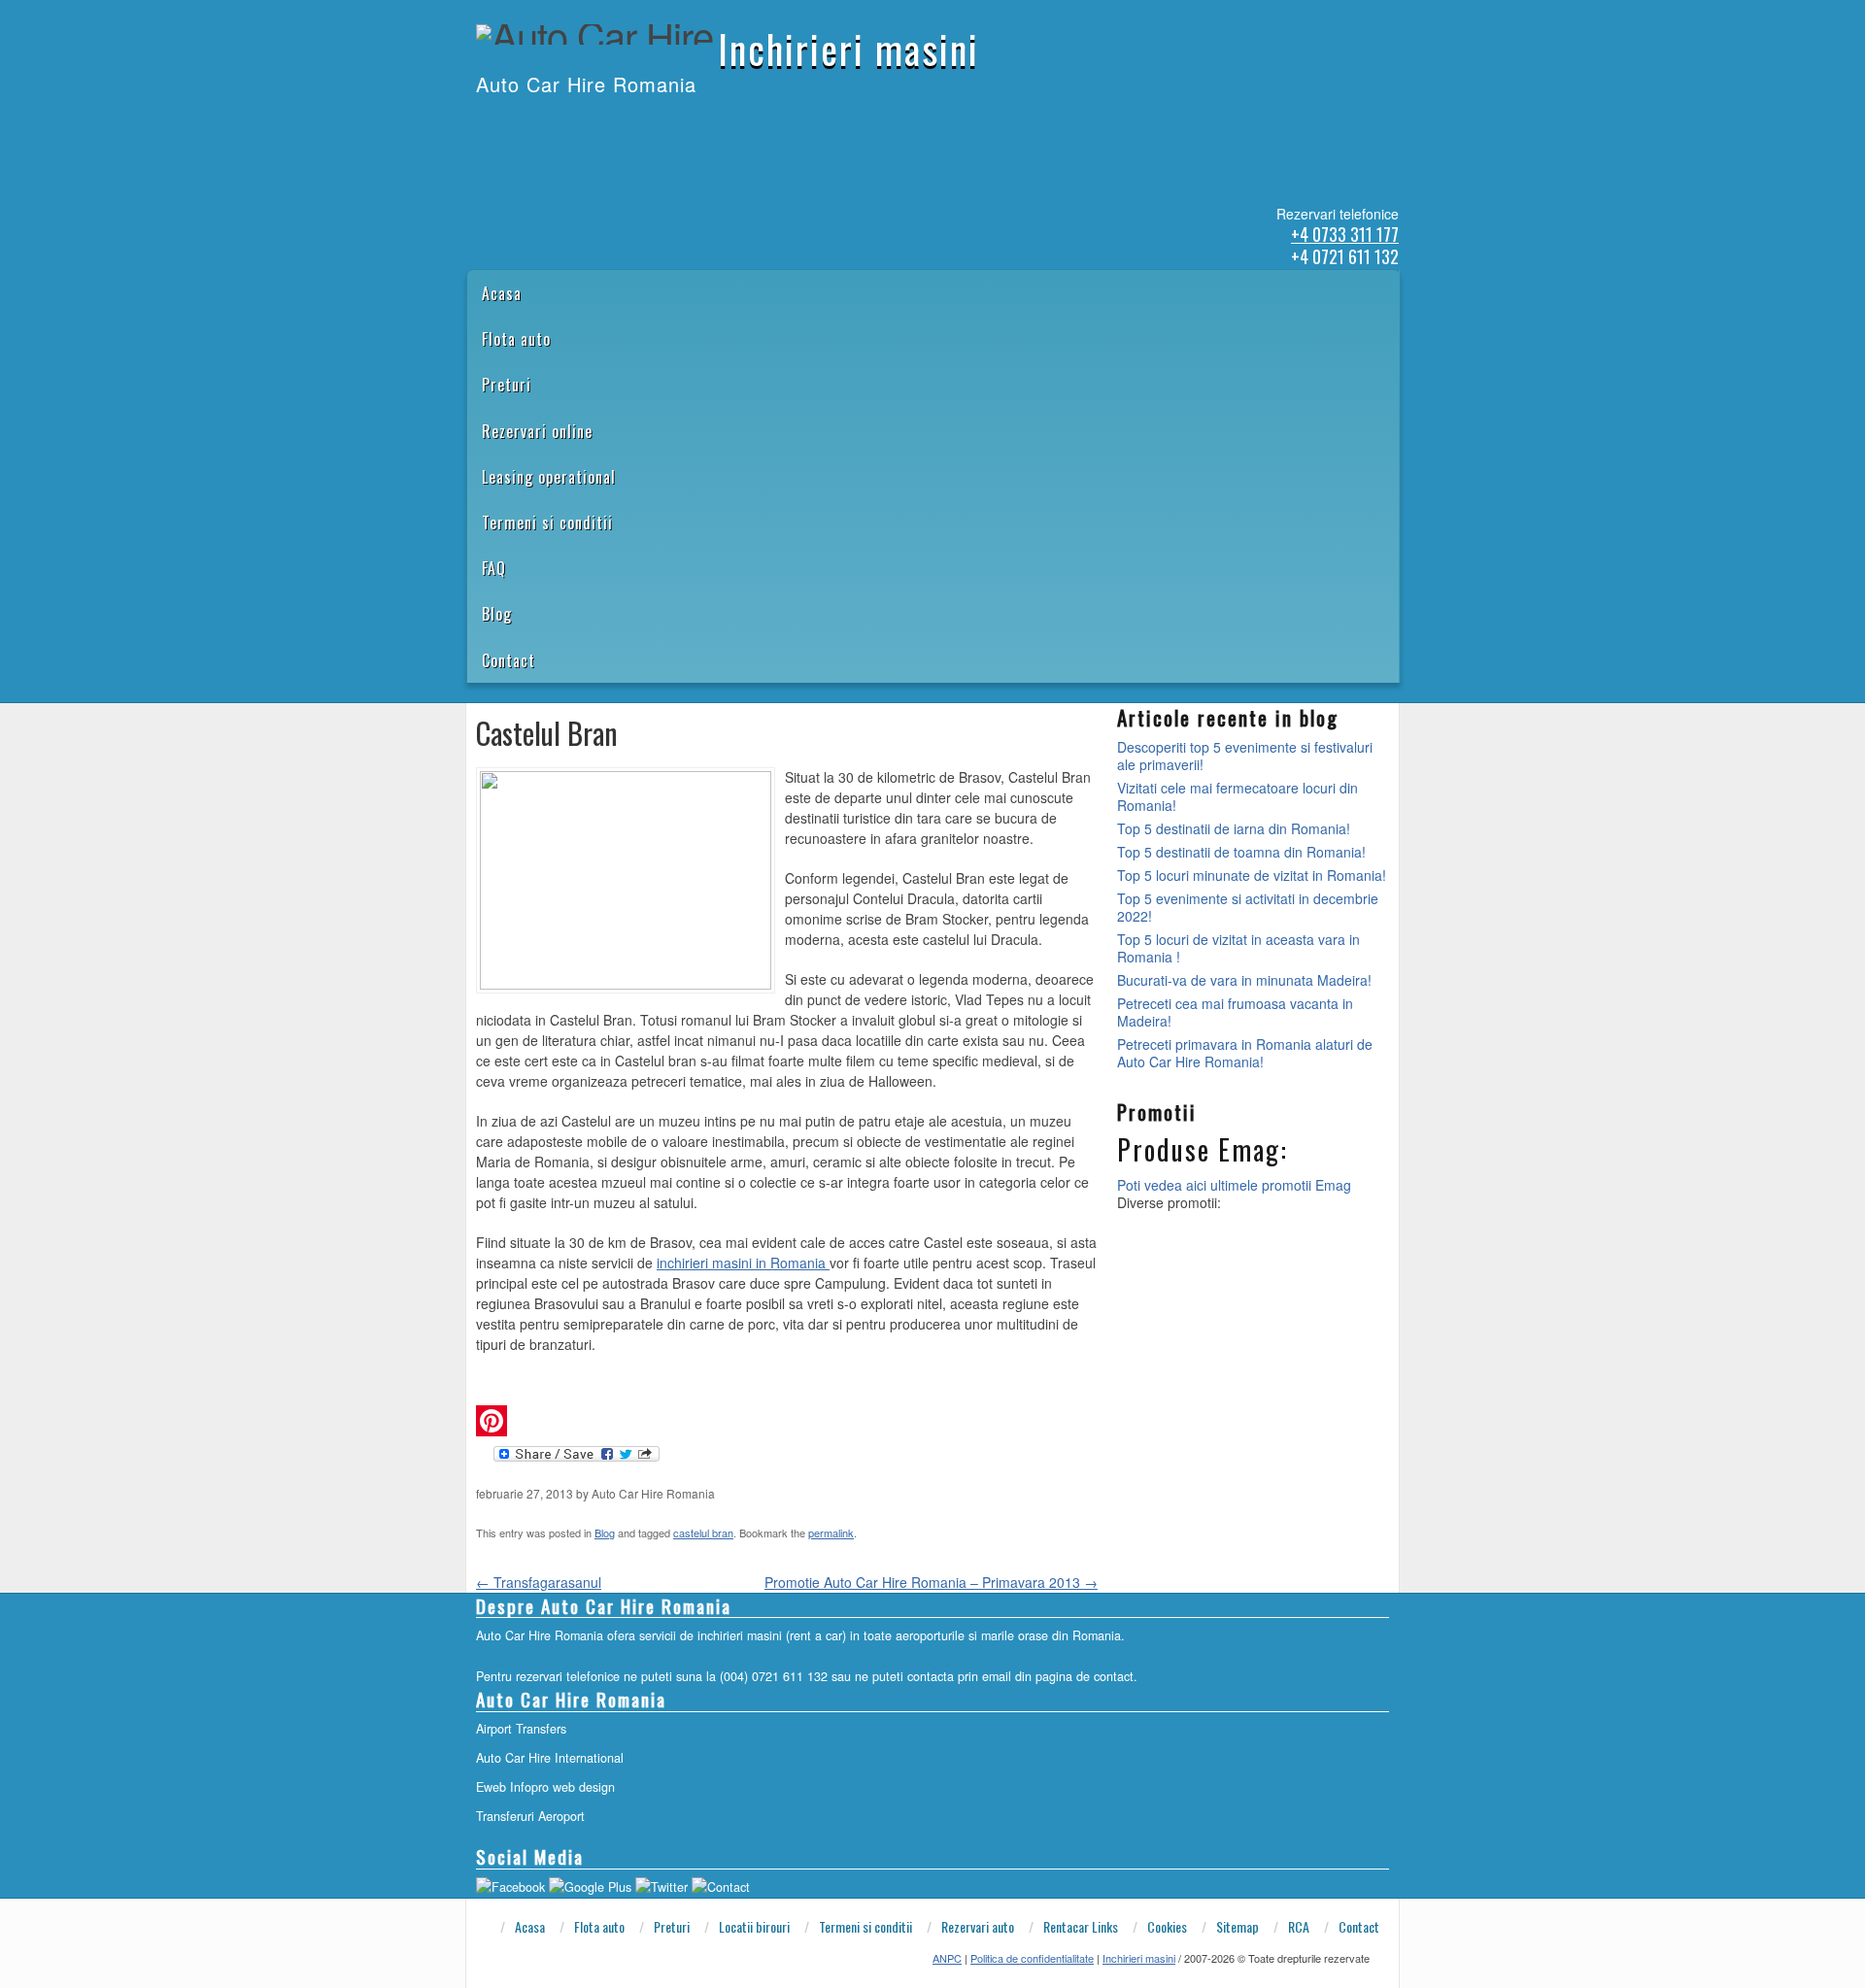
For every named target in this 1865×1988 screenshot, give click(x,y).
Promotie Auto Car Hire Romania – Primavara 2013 (931, 1582)
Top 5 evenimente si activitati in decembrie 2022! (1248, 907)
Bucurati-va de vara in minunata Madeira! (1244, 980)
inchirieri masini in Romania (743, 1263)
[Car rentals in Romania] (502, 124)
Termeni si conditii (547, 522)
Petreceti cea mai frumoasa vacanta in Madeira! (1235, 1012)
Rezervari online (537, 431)
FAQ (494, 568)
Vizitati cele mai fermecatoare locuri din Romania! (1238, 796)
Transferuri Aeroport (530, 1816)
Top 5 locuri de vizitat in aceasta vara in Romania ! (1238, 948)
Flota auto (516, 339)
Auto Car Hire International (550, 1758)
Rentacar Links (1081, 1927)
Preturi (507, 385)
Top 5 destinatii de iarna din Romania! (1234, 828)
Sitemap (1238, 1927)
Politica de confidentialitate (1032, 1958)
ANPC (947, 1958)
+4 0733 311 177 (1345, 234)
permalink (831, 1533)
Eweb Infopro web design (545, 1787)
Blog (497, 614)
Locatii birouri (754, 1927)
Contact (509, 660)
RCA (1299, 1927)
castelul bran (703, 1533)
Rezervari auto (978, 1927)
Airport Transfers (521, 1729)
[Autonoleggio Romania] (578, 124)
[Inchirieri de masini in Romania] (477, 124)
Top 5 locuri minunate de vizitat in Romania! (1252, 875)
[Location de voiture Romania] (603, 124)
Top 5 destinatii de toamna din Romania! (1241, 852)
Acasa (502, 293)
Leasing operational (549, 477)
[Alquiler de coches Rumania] (527, 124)
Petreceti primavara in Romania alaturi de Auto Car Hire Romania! (1245, 1053)
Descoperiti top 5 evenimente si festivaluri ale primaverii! (1245, 756)
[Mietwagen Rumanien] (553, 124)
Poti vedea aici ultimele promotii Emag (1234, 1185)
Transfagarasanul (539, 1582)
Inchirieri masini (848, 49)
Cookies (1167, 1927)
